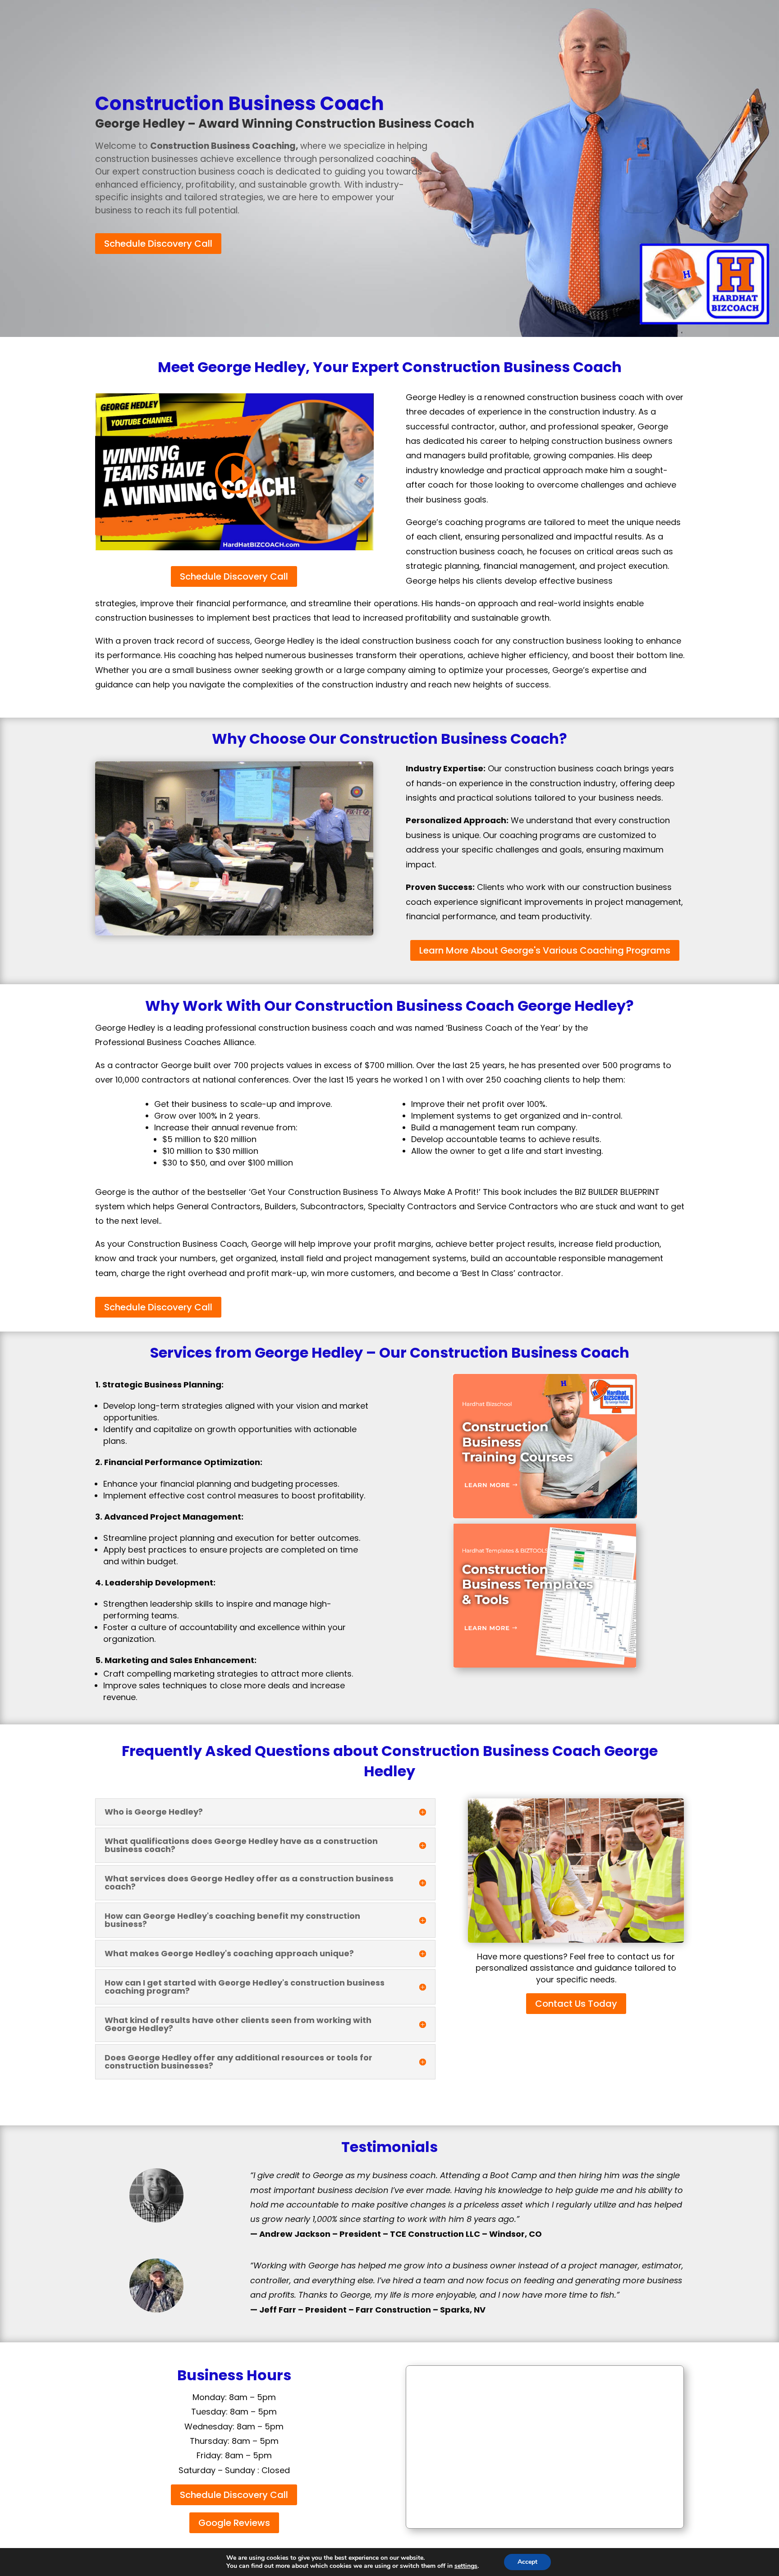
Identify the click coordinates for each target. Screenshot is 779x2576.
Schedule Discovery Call (158, 244)
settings (466, 2566)
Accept (527, 2562)
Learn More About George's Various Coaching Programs (545, 950)
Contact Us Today (576, 2004)
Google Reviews (234, 2523)
